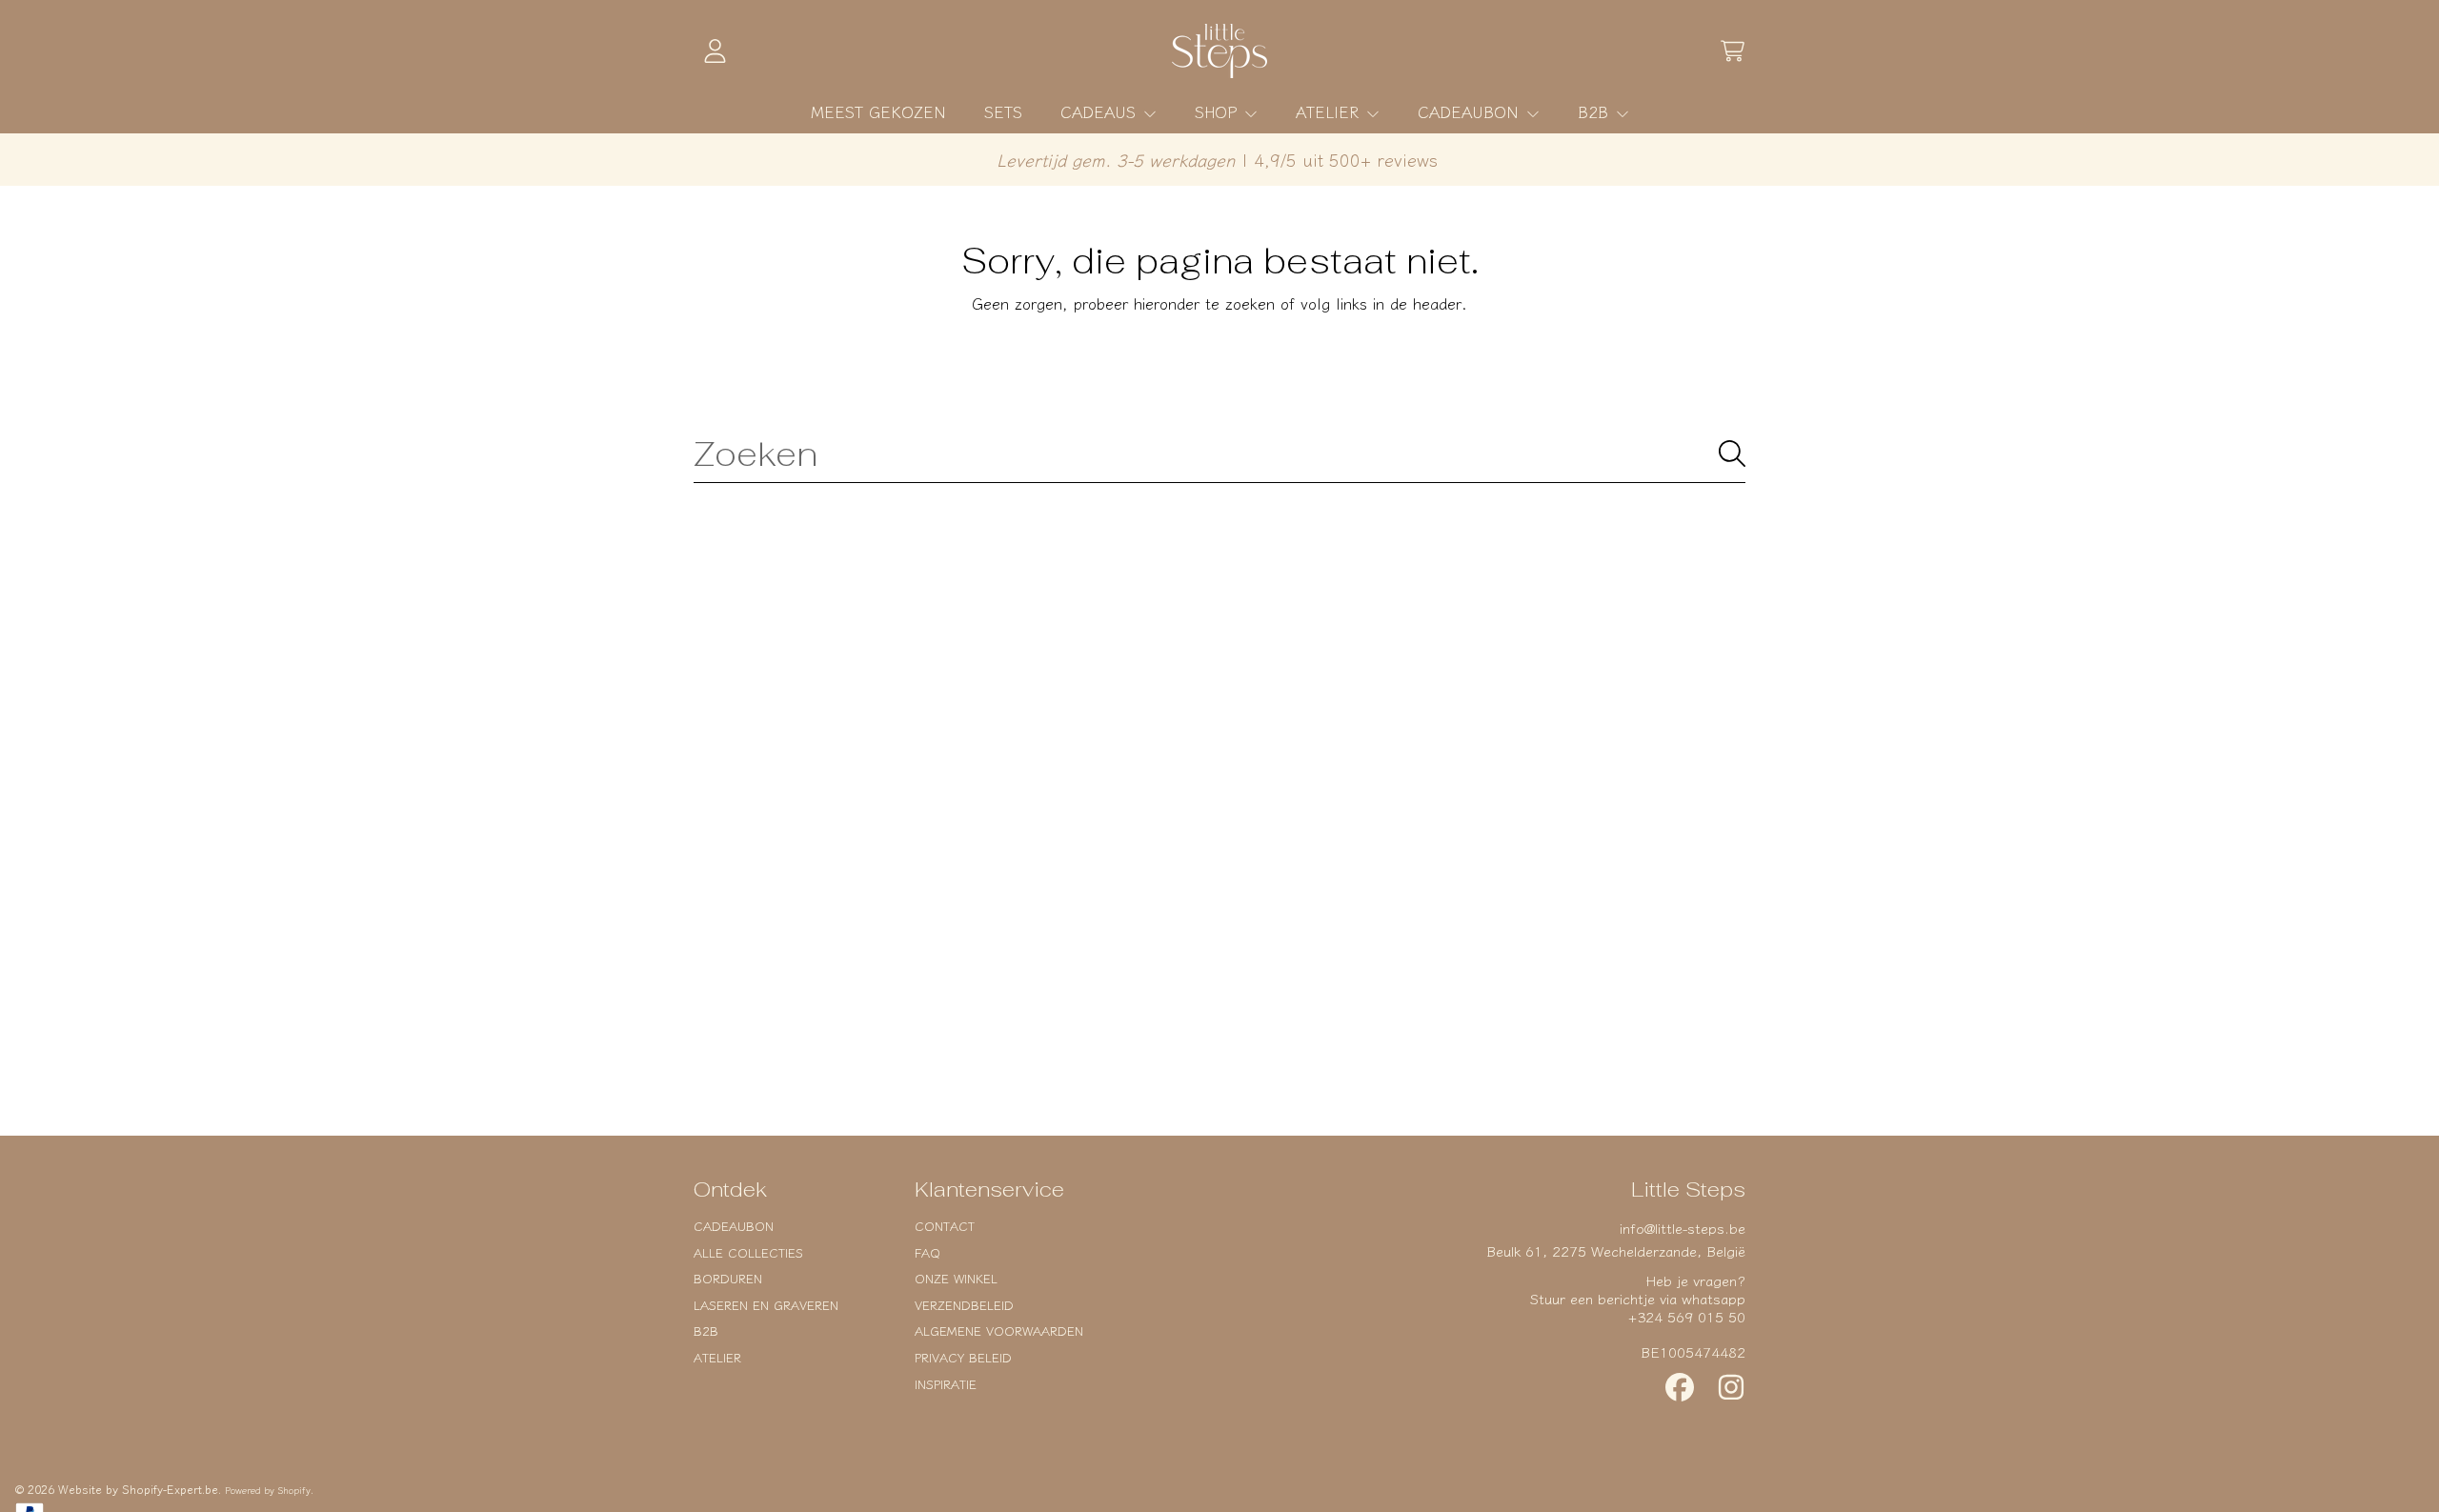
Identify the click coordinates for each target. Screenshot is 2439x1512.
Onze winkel (956, 1278)
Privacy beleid (963, 1357)
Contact (945, 1226)
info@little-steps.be (1683, 1228)
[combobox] (1219, 454)
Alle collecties (748, 1252)
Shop (1219, 111)
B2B (1596, 111)
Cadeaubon (1471, 111)
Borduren (728, 1278)
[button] (1732, 51)
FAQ (927, 1252)
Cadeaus (1101, 111)
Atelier (1330, 111)
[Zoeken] (1732, 454)
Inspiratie (946, 1384)
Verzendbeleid (964, 1305)
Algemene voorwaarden (999, 1331)
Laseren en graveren (766, 1305)
